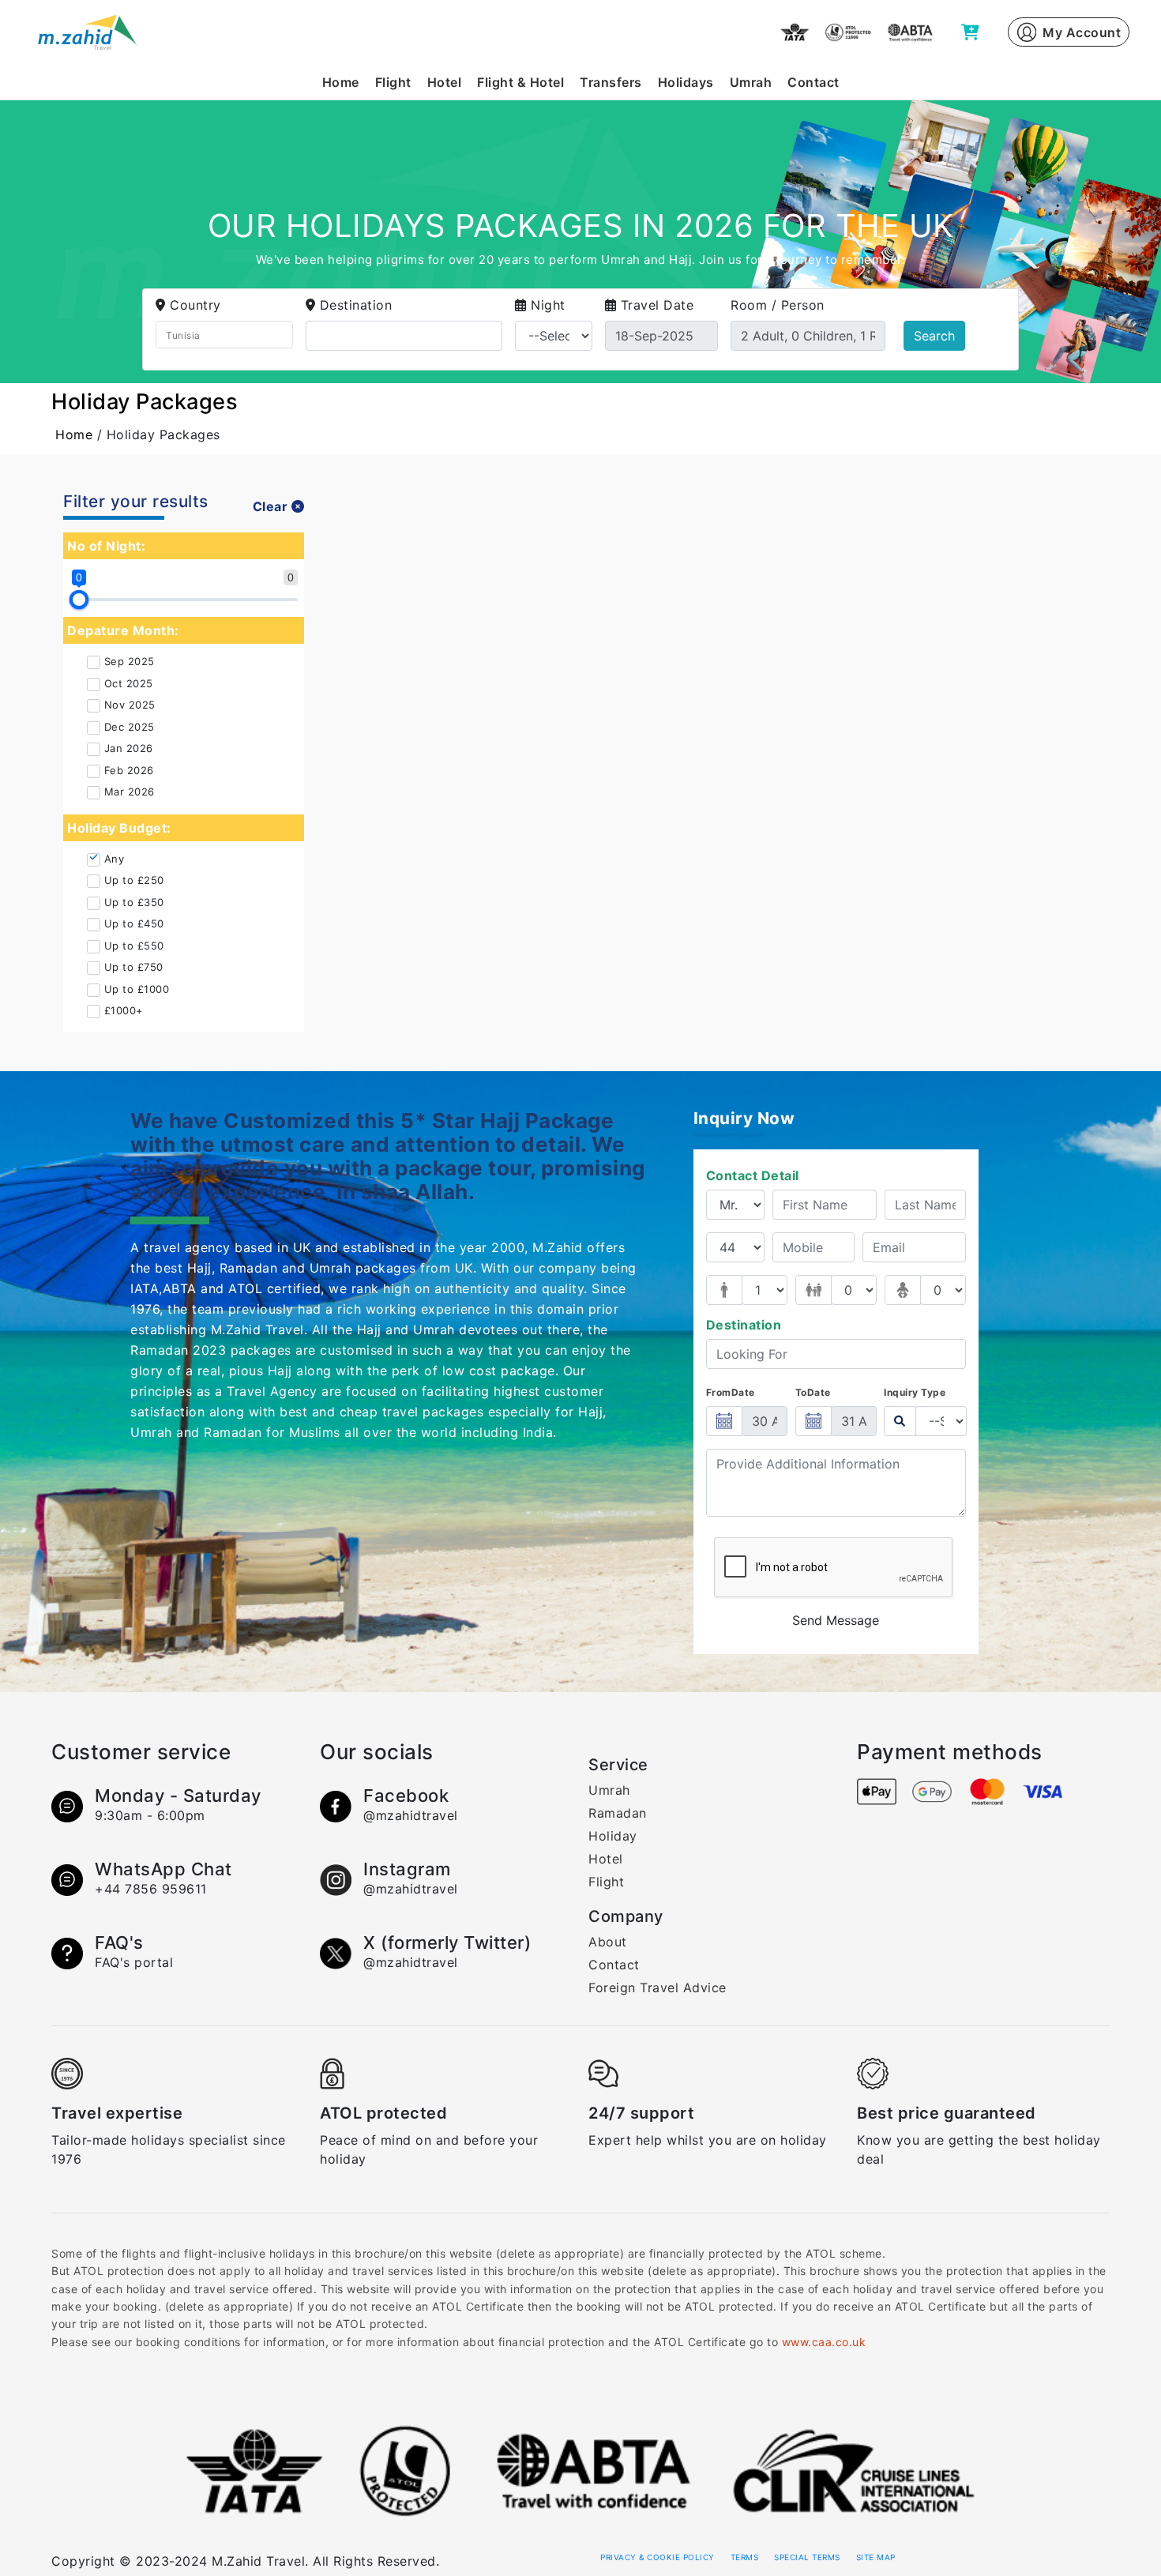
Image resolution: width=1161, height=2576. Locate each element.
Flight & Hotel (520, 82)
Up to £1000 (137, 989)
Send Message (836, 1620)
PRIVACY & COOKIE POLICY (658, 2557)
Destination (356, 305)
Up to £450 (134, 923)
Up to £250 (134, 880)
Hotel (445, 82)
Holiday (613, 1836)
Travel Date (658, 305)
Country (195, 305)
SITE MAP (876, 2557)
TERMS (745, 2557)
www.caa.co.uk (824, 2342)
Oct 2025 (129, 683)
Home (341, 82)
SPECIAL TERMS (807, 2557)
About (608, 1942)
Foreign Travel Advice (658, 1987)
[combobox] (224, 335)
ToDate (813, 1392)
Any (115, 859)
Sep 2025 (130, 661)
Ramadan (618, 1813)
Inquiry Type (915, 1392)
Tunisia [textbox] (183, 335)
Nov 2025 (130, 705)
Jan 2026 (129, 748)
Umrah (751, 82)
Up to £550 (134, 946)
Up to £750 (134, 967)
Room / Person (778, 305)
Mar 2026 (130, 792)
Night (548, 305)
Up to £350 (134, 902)
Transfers (611, 82)
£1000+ (124, 1010)
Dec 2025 (130, 727)
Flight (393, 82)
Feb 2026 (129, 770)
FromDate (731, 1392)
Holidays (686, 82)
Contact (813, 82)
